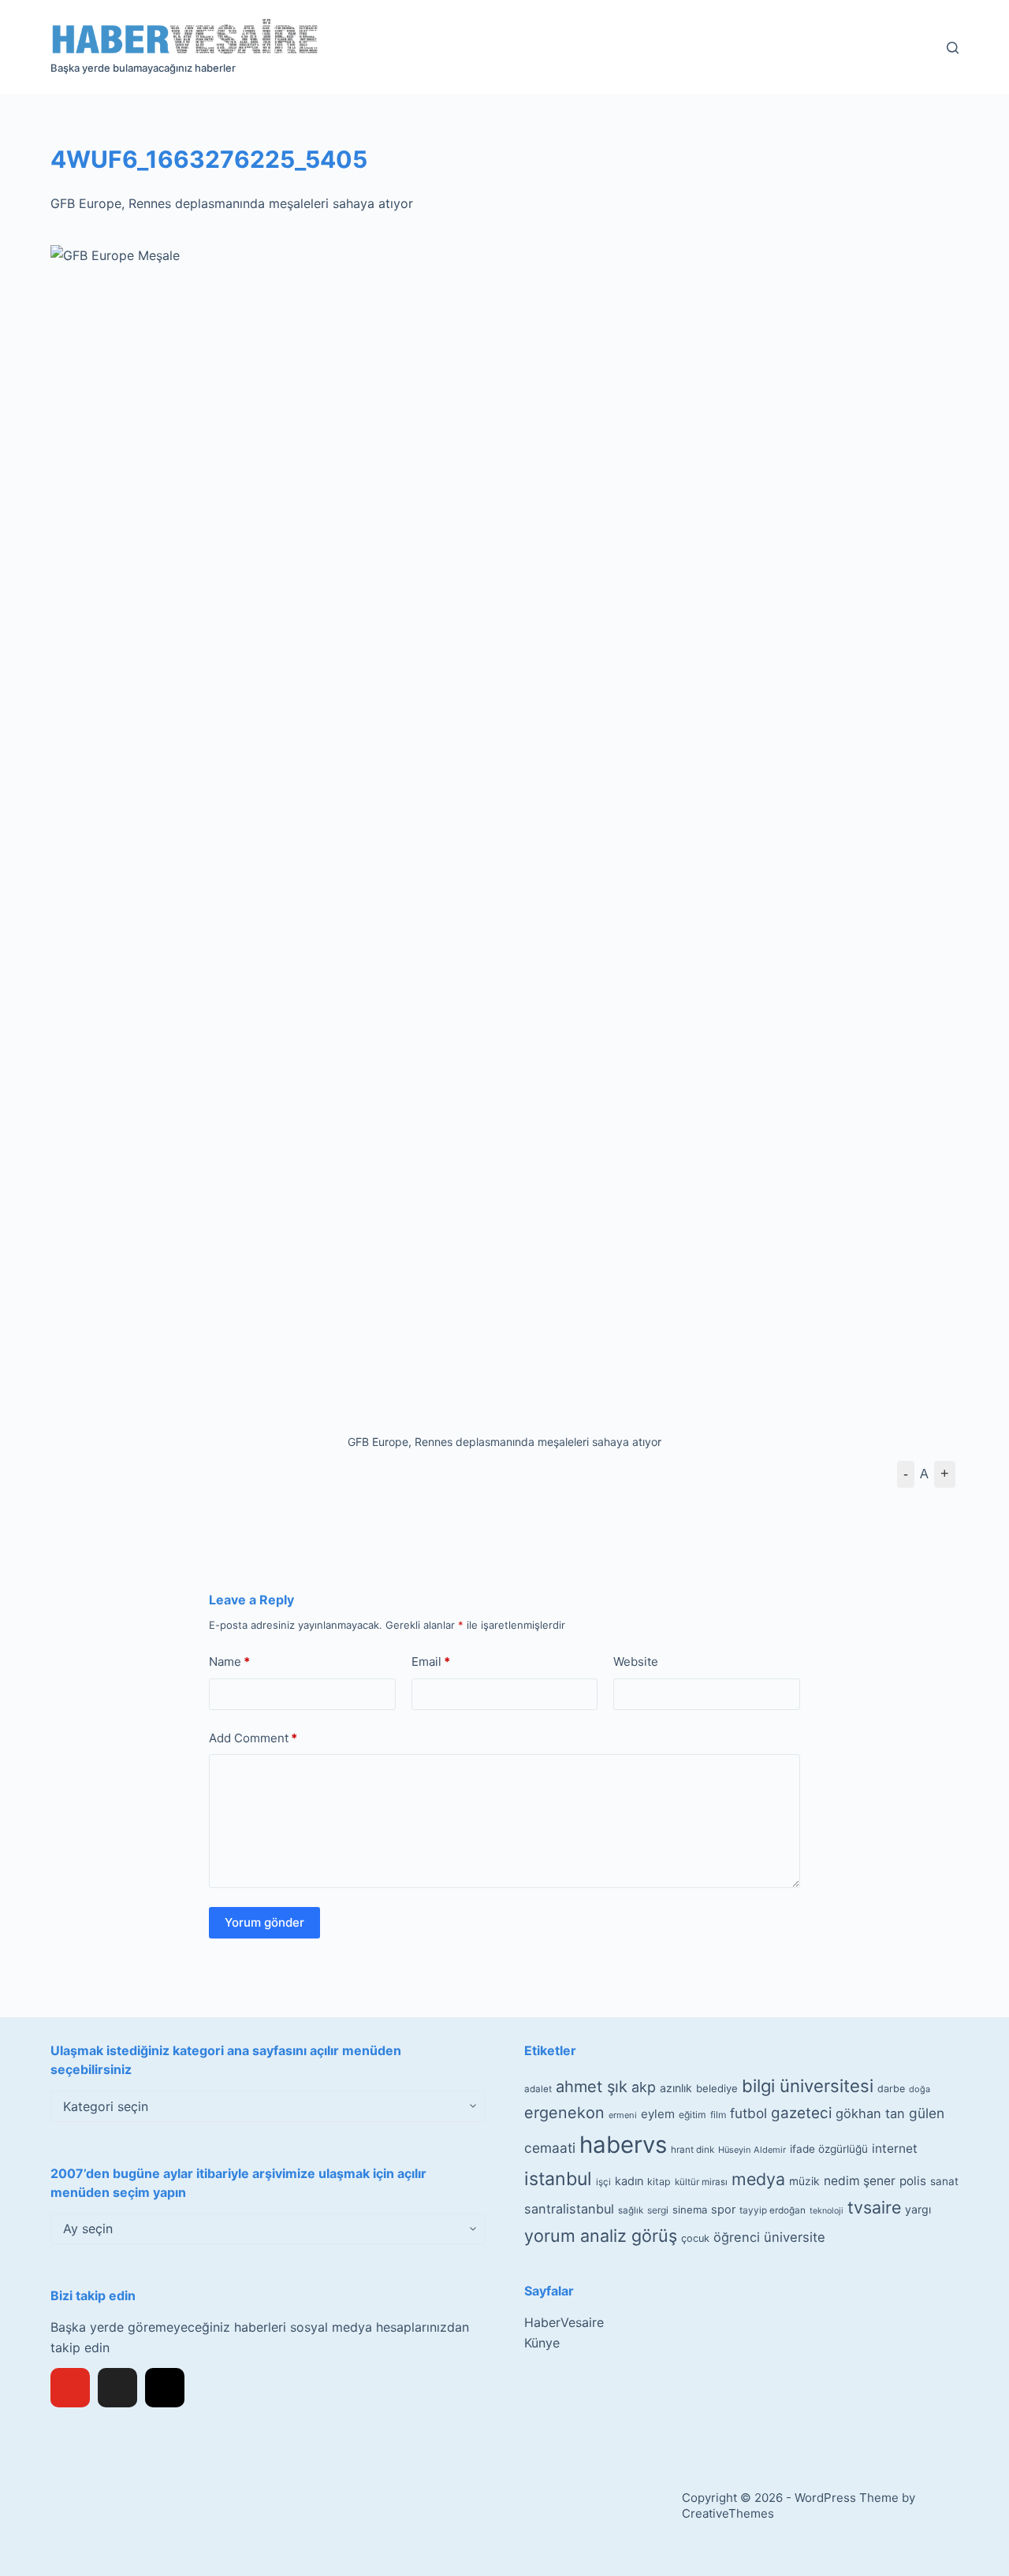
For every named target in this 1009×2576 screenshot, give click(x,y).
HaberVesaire (564, 2322)
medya (758, 2179)
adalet (538, 2089)
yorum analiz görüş (601, 2236)
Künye (542, 2343)
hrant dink (693, 2150)
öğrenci (737, 2237)
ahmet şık (592, 2087)
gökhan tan (870, 2113)
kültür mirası (701, 2182)
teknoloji (827, 2211)
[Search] (953, 48)
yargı (918, 2209)
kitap (659, 2182)
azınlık (676, 2088)
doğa (920, 2089)
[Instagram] (165, 2388)
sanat (944, 2181)
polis (913, 2181)
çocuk (695, 2238)
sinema (690, 2210)
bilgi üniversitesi (808, 2086)
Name (229, 1662)
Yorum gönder (264, 1922)
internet (895, 2149)
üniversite (795, 2237)
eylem (658, 2114)
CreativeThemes (728, 2513)
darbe (891, 2089)
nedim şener (860, 2181)
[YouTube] (70, 2388)
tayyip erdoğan (773, 2210)
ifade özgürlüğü (829, 2149)
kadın (629, 2181)
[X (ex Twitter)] (117, 2388)
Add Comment (253, 1738)
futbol (748, 2113)
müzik (804, 2181)
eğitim (693, 2115)
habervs (623, 2145)
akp (644, 2087)
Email (431, 1662)
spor (723, 2210)
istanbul (558, 2179)
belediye (717, 2088)
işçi (603, 2182)
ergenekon (564, 2113)
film (718, 2115)
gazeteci (801, 2113)
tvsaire (874, 2207)
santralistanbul (569, 2209)
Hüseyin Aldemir (752, 2150)
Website (636, 1662)
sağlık (631, 2210)
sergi (658, 2210)
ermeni (623, 2115)
